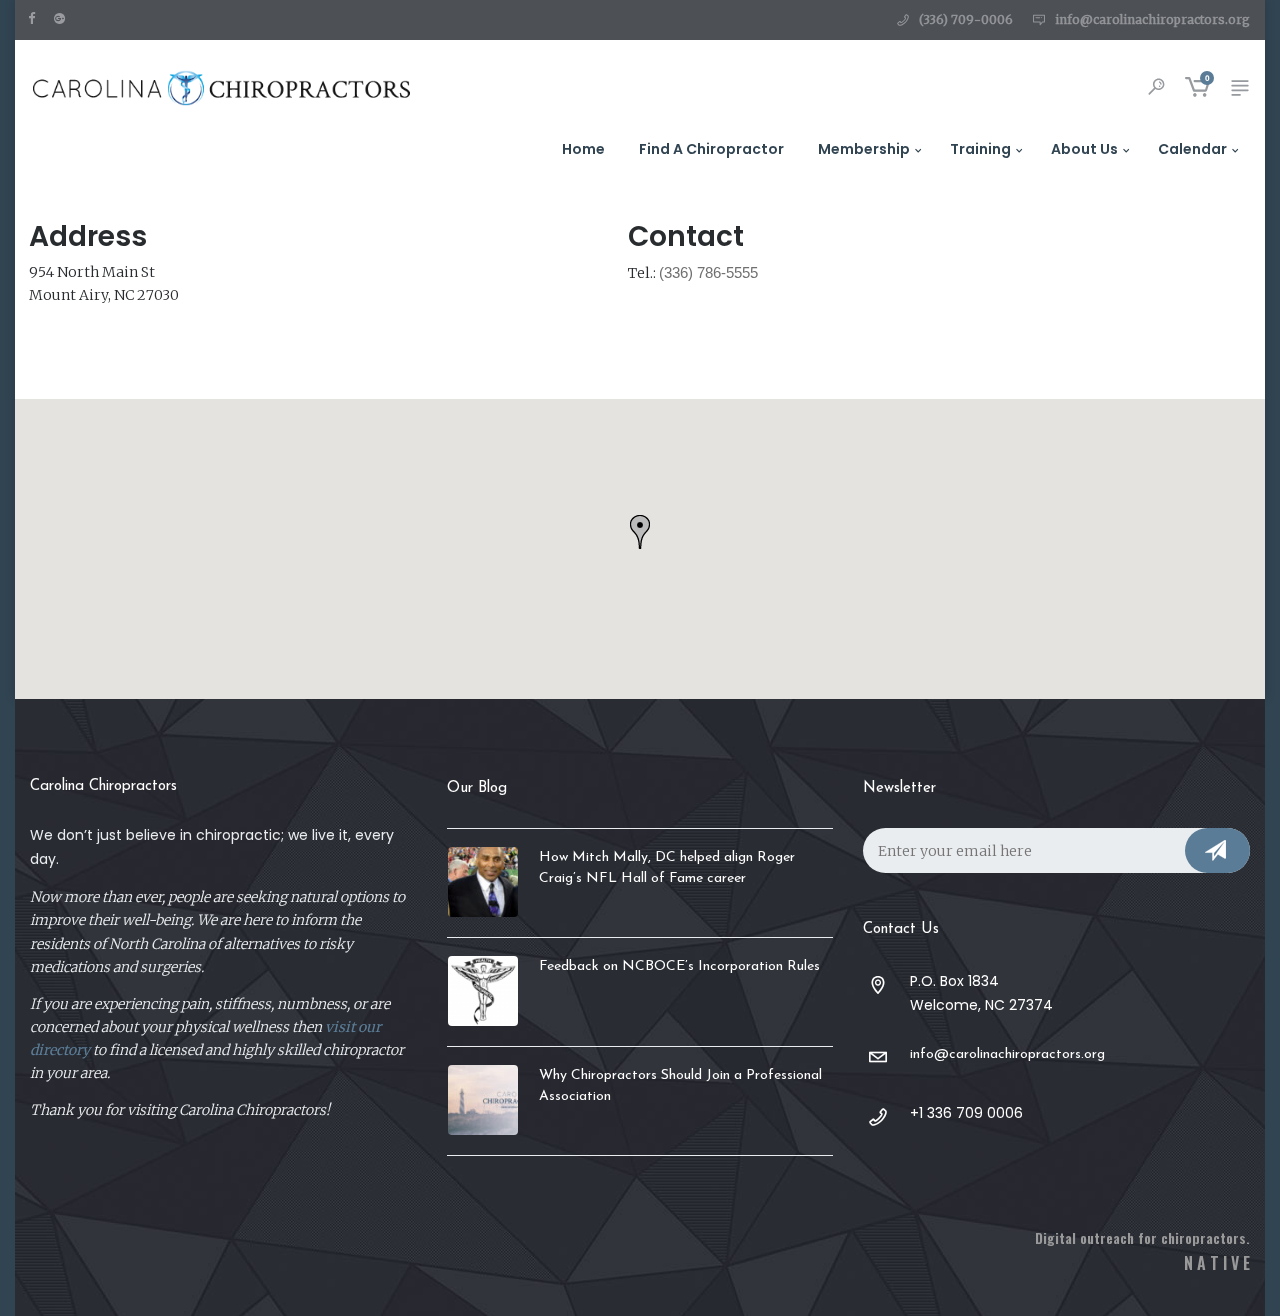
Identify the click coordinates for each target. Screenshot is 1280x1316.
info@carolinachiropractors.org (1152, 19)
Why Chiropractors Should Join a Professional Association (680, 1086)
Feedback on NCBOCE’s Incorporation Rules (679, 966)
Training (980, 149)
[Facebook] (36, 17)
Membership (864, 149)
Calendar (1192, 149)
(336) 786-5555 (708, 272)
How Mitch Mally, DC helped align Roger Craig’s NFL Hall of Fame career (667, 868)
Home (583, 149)
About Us (1084, 149)
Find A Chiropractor (711, 149)
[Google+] (64, 17)
